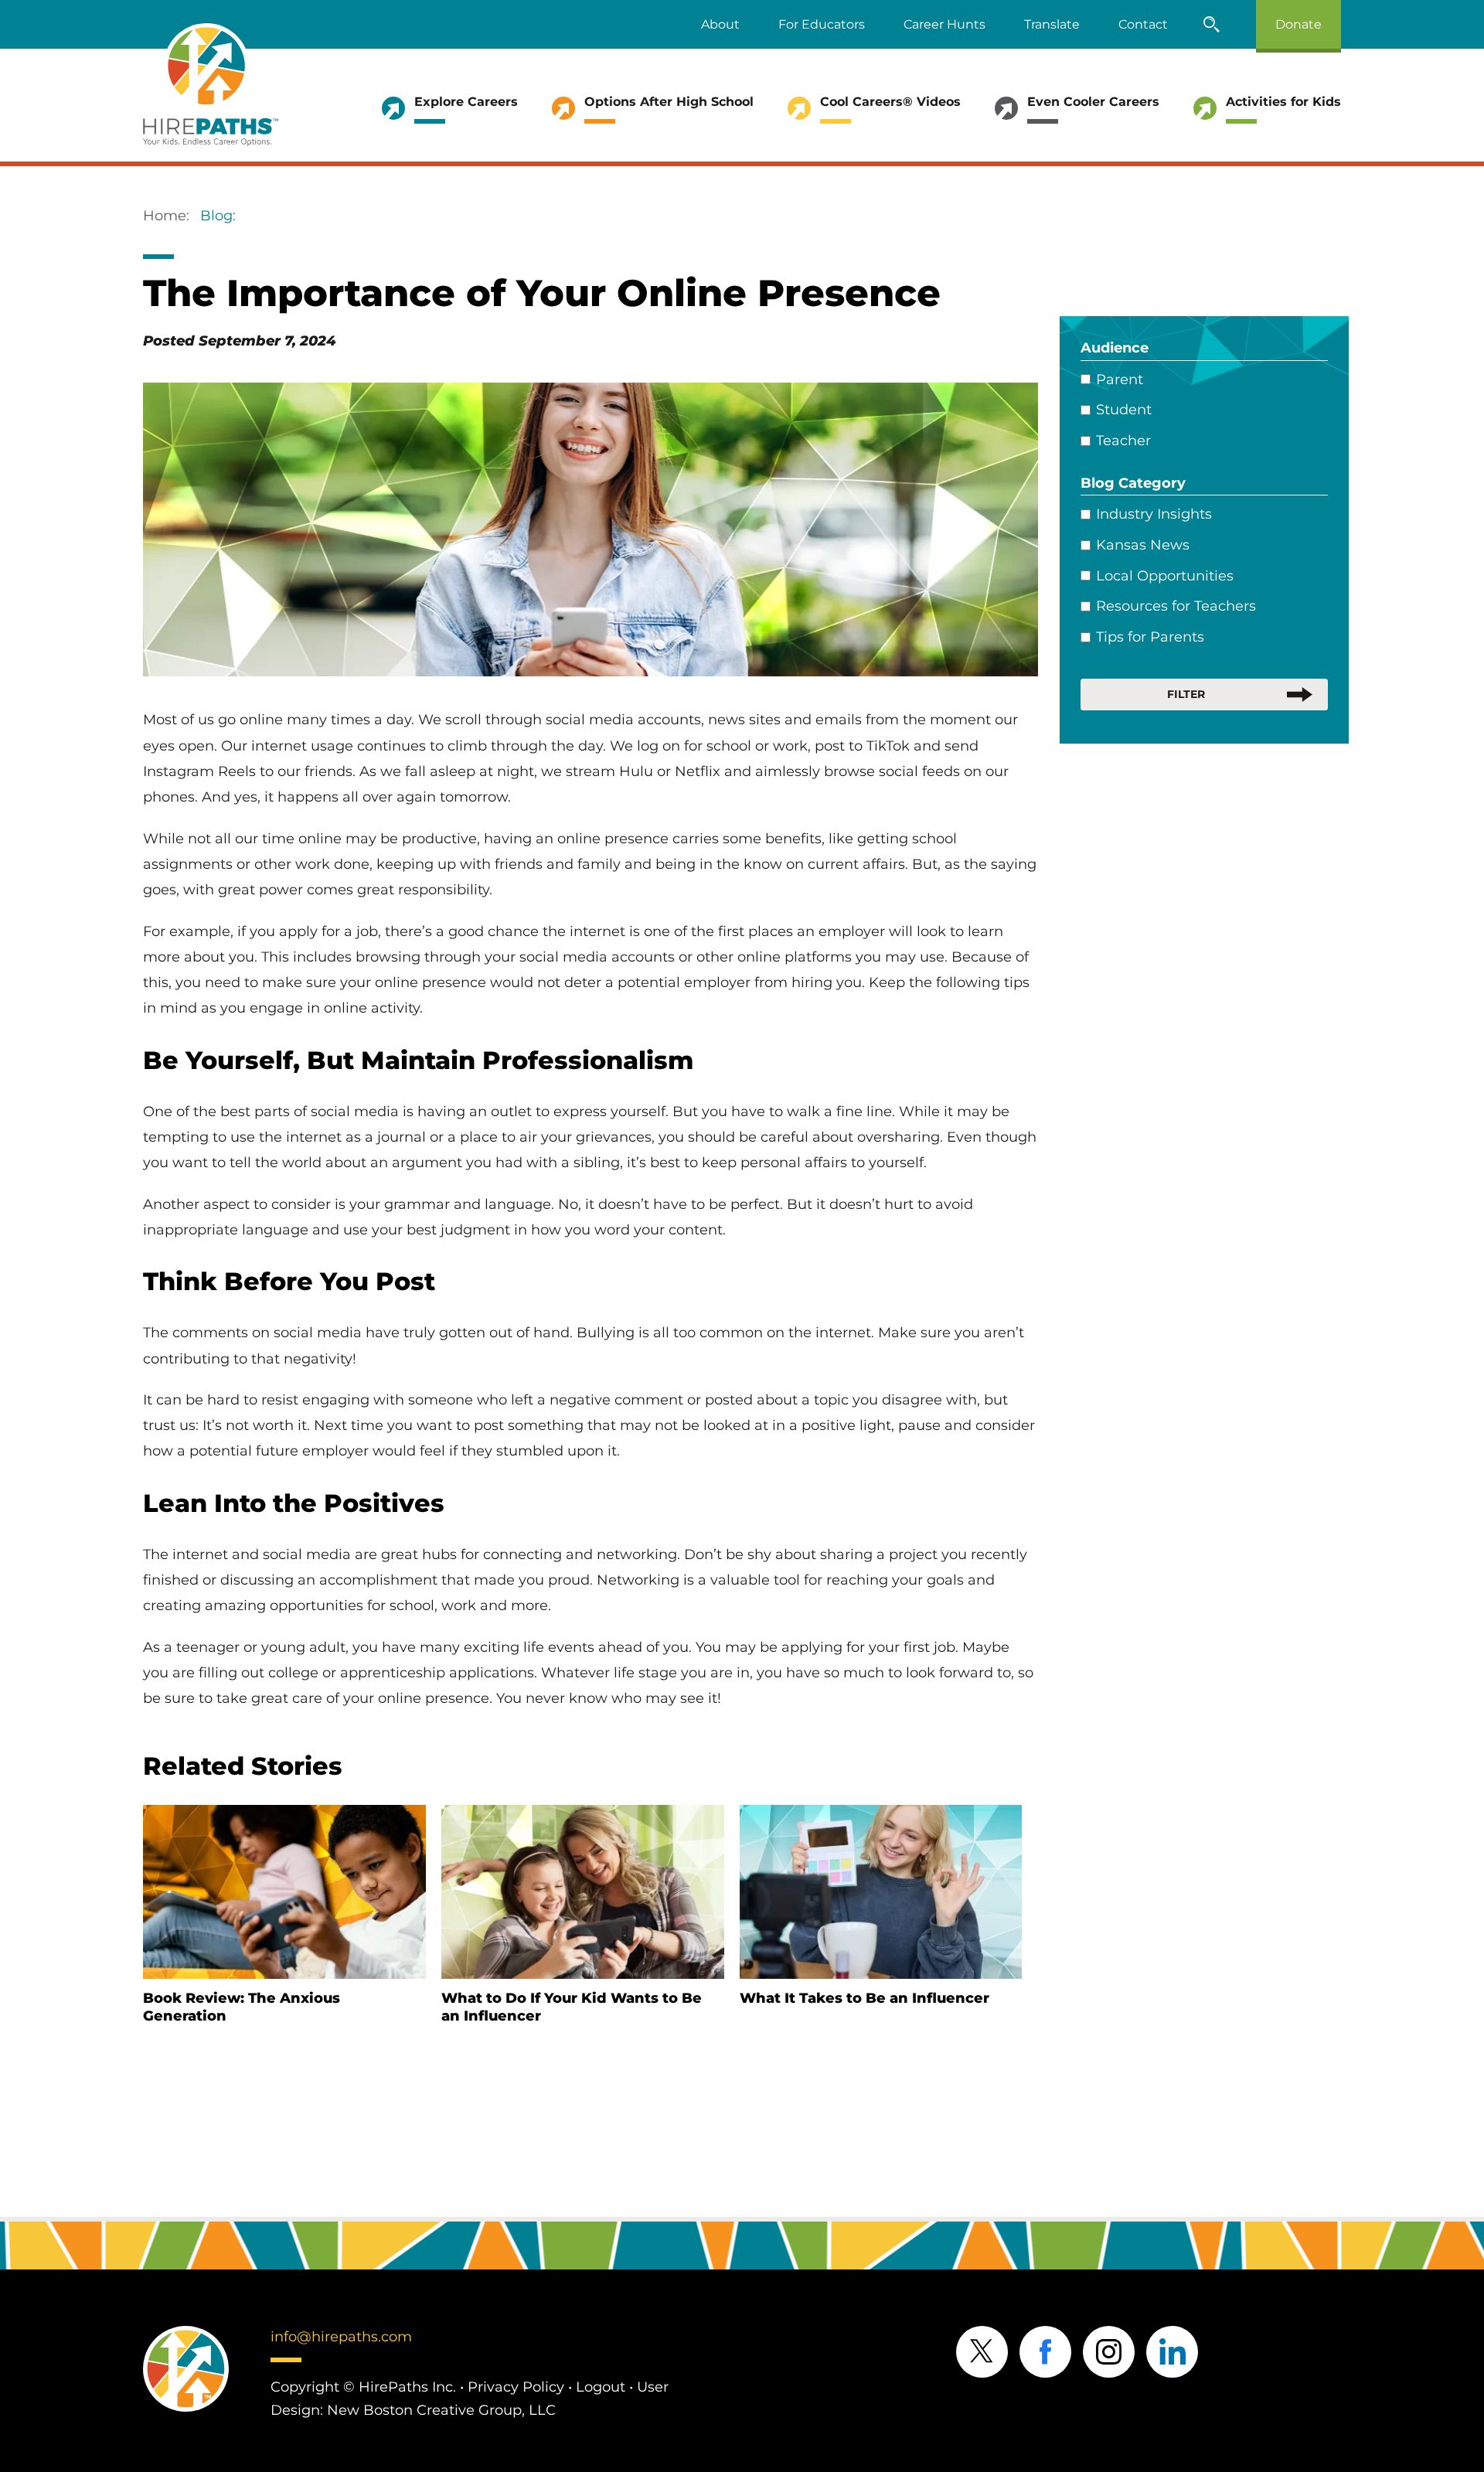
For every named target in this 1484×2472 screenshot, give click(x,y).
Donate (1298, 24)
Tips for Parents (1150, 637)
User (653, 2387)
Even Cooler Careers (1093, 102)
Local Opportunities (1165, 576)
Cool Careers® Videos (890, 102)
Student (1124, 410)
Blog (216, 216)
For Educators (822, 24)
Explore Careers (466, 102)
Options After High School (669, 102)
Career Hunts (945, 24)
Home (165, 216)
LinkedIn (1172, 2352)
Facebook (1045, 2352)
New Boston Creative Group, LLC (441, 2410)
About (720, 24)
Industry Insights (1154, 514)
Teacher (1123, 441)
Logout (601, 2387)
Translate (1052, 24)
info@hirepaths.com (341, 2337)
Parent (1120, 380)
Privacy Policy (516, 2387)
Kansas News (1143, 545)
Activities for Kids (1283, 102)
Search (1212, 24)
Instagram (1109, 2352)
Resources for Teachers (1176, 606)
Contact (1143, 24)
